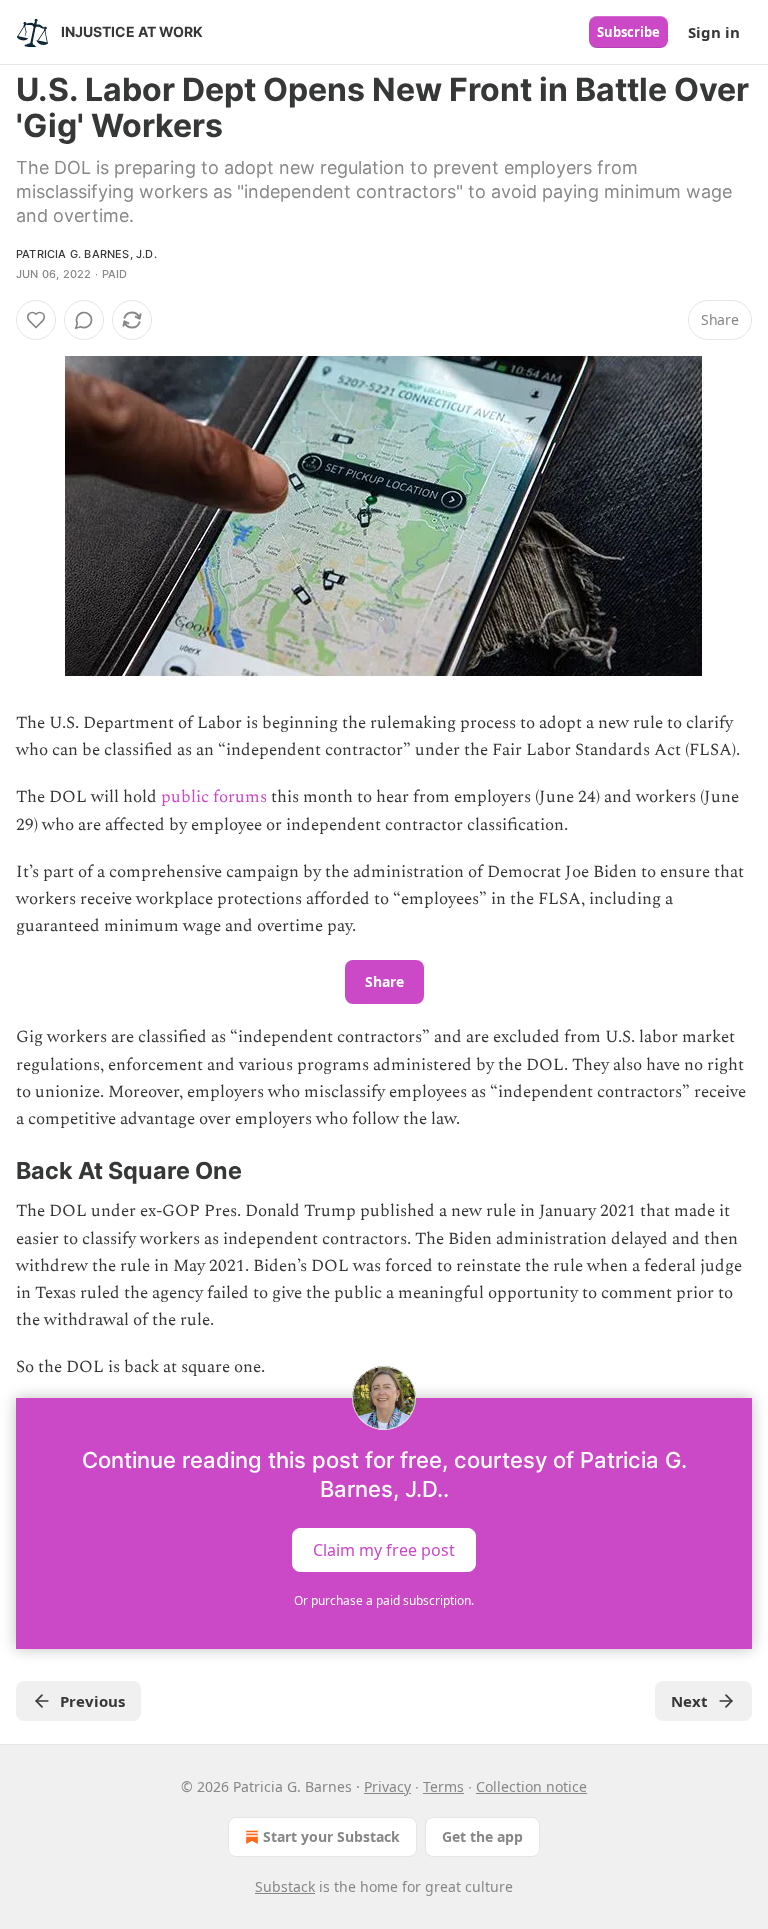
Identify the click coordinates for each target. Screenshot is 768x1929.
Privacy (387, 1786)
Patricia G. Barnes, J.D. (86, 254)
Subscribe (628, 32)
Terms (443, 1786)
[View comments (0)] (84, 320)
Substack (285, 1886)
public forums (214, 797)
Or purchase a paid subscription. (384, 1600)
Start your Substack (331, 1836)
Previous (92, 1701)
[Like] (36, 320)
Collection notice (531, 1786)
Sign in (714, 32)
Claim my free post (384, 1549)
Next (689, 1701)
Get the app (482, 1836)
